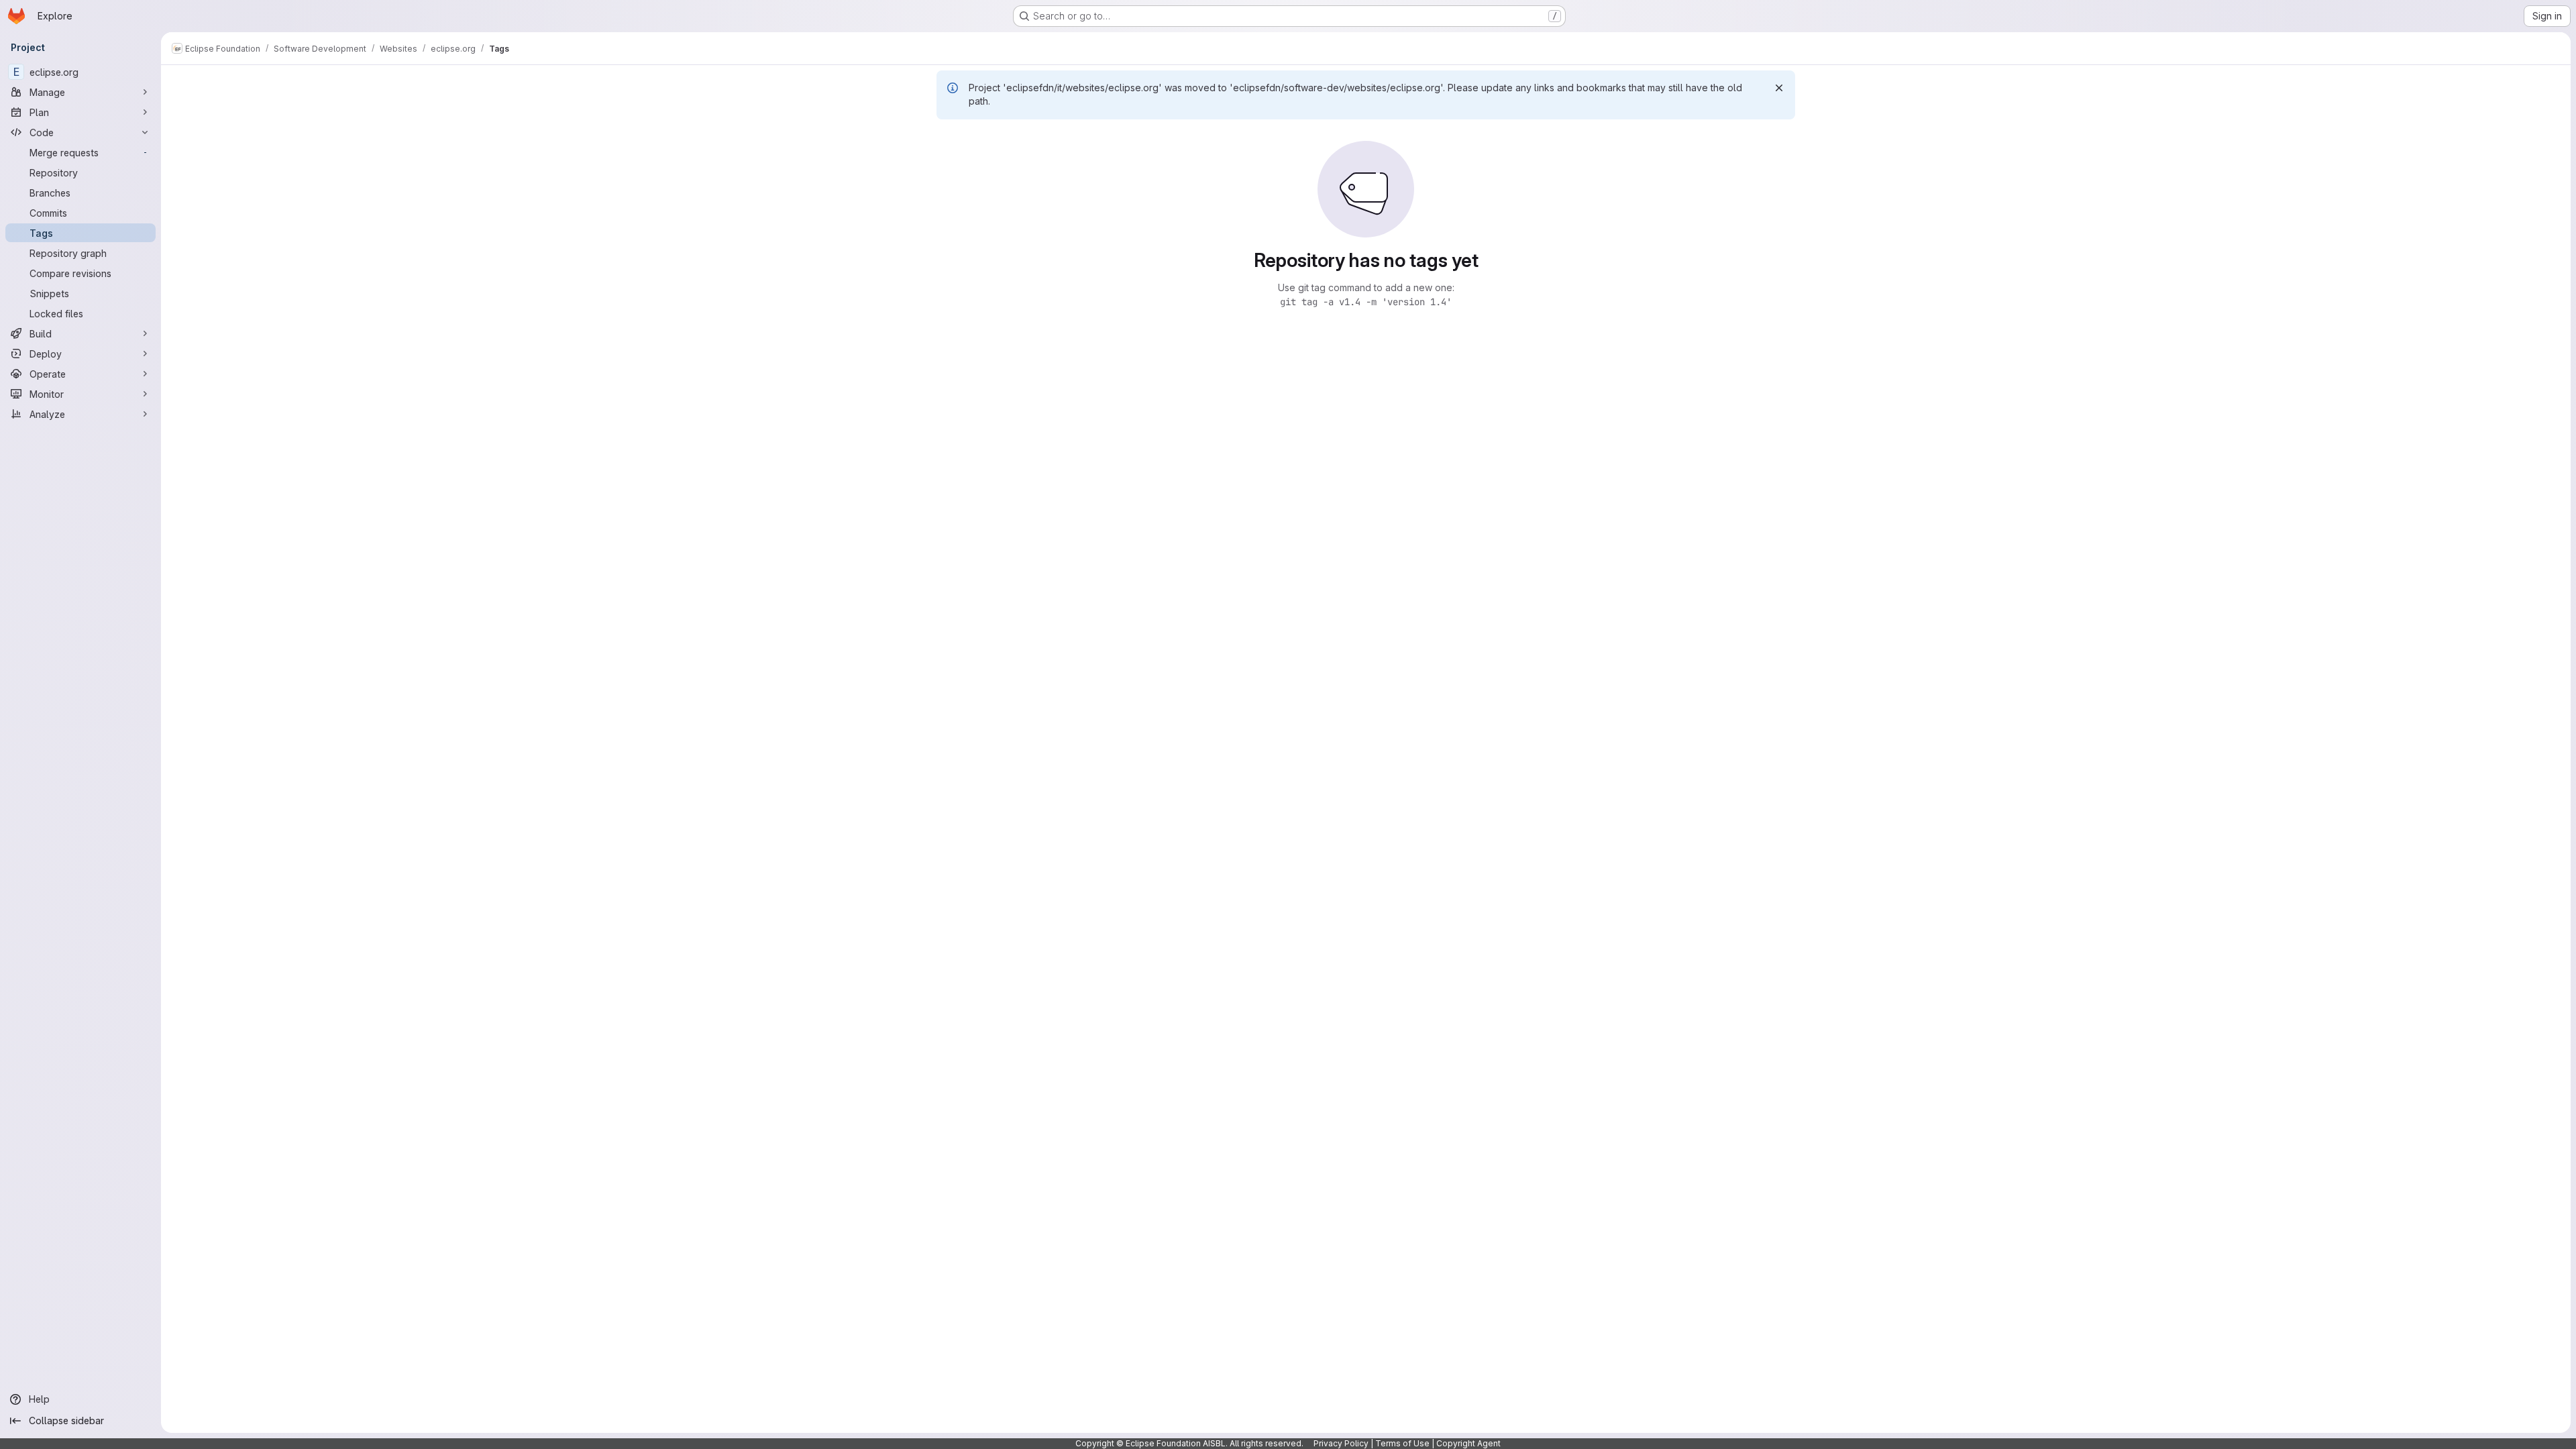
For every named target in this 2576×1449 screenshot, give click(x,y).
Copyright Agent (1468, 1443)
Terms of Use (1402, 1443)
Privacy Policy (1341, 1443)
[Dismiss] (1779, 88)
